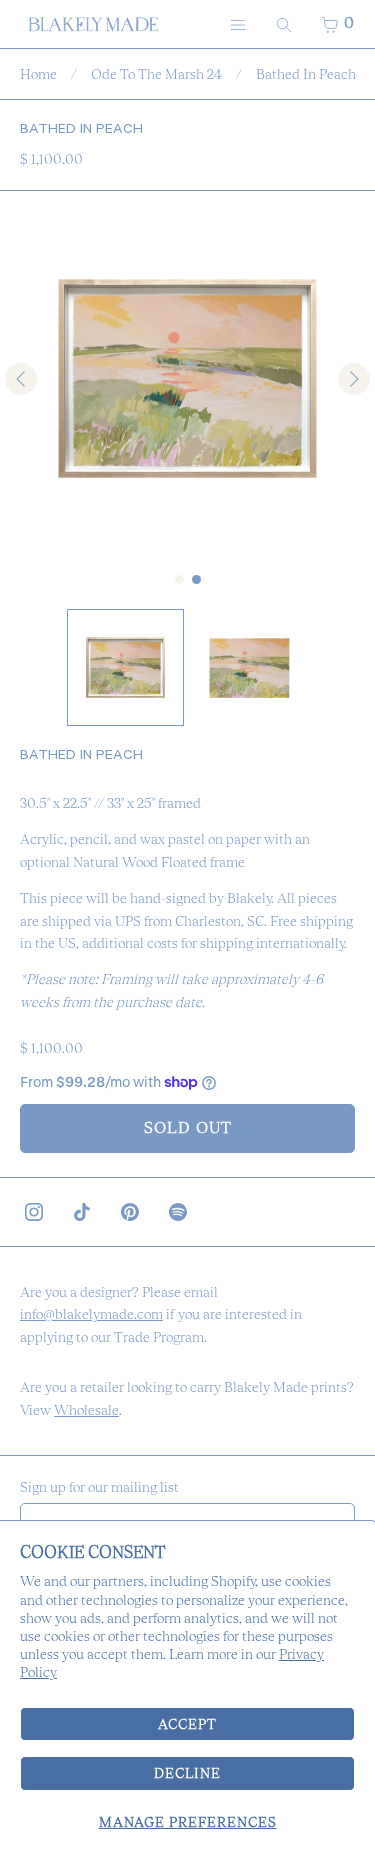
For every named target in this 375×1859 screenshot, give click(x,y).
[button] (125, 667)
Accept (187, 1724)
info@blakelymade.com (91, 1314)
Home (38, 74)
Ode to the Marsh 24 (156, 74)
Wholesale (86, 1410)
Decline (187, 1773)
